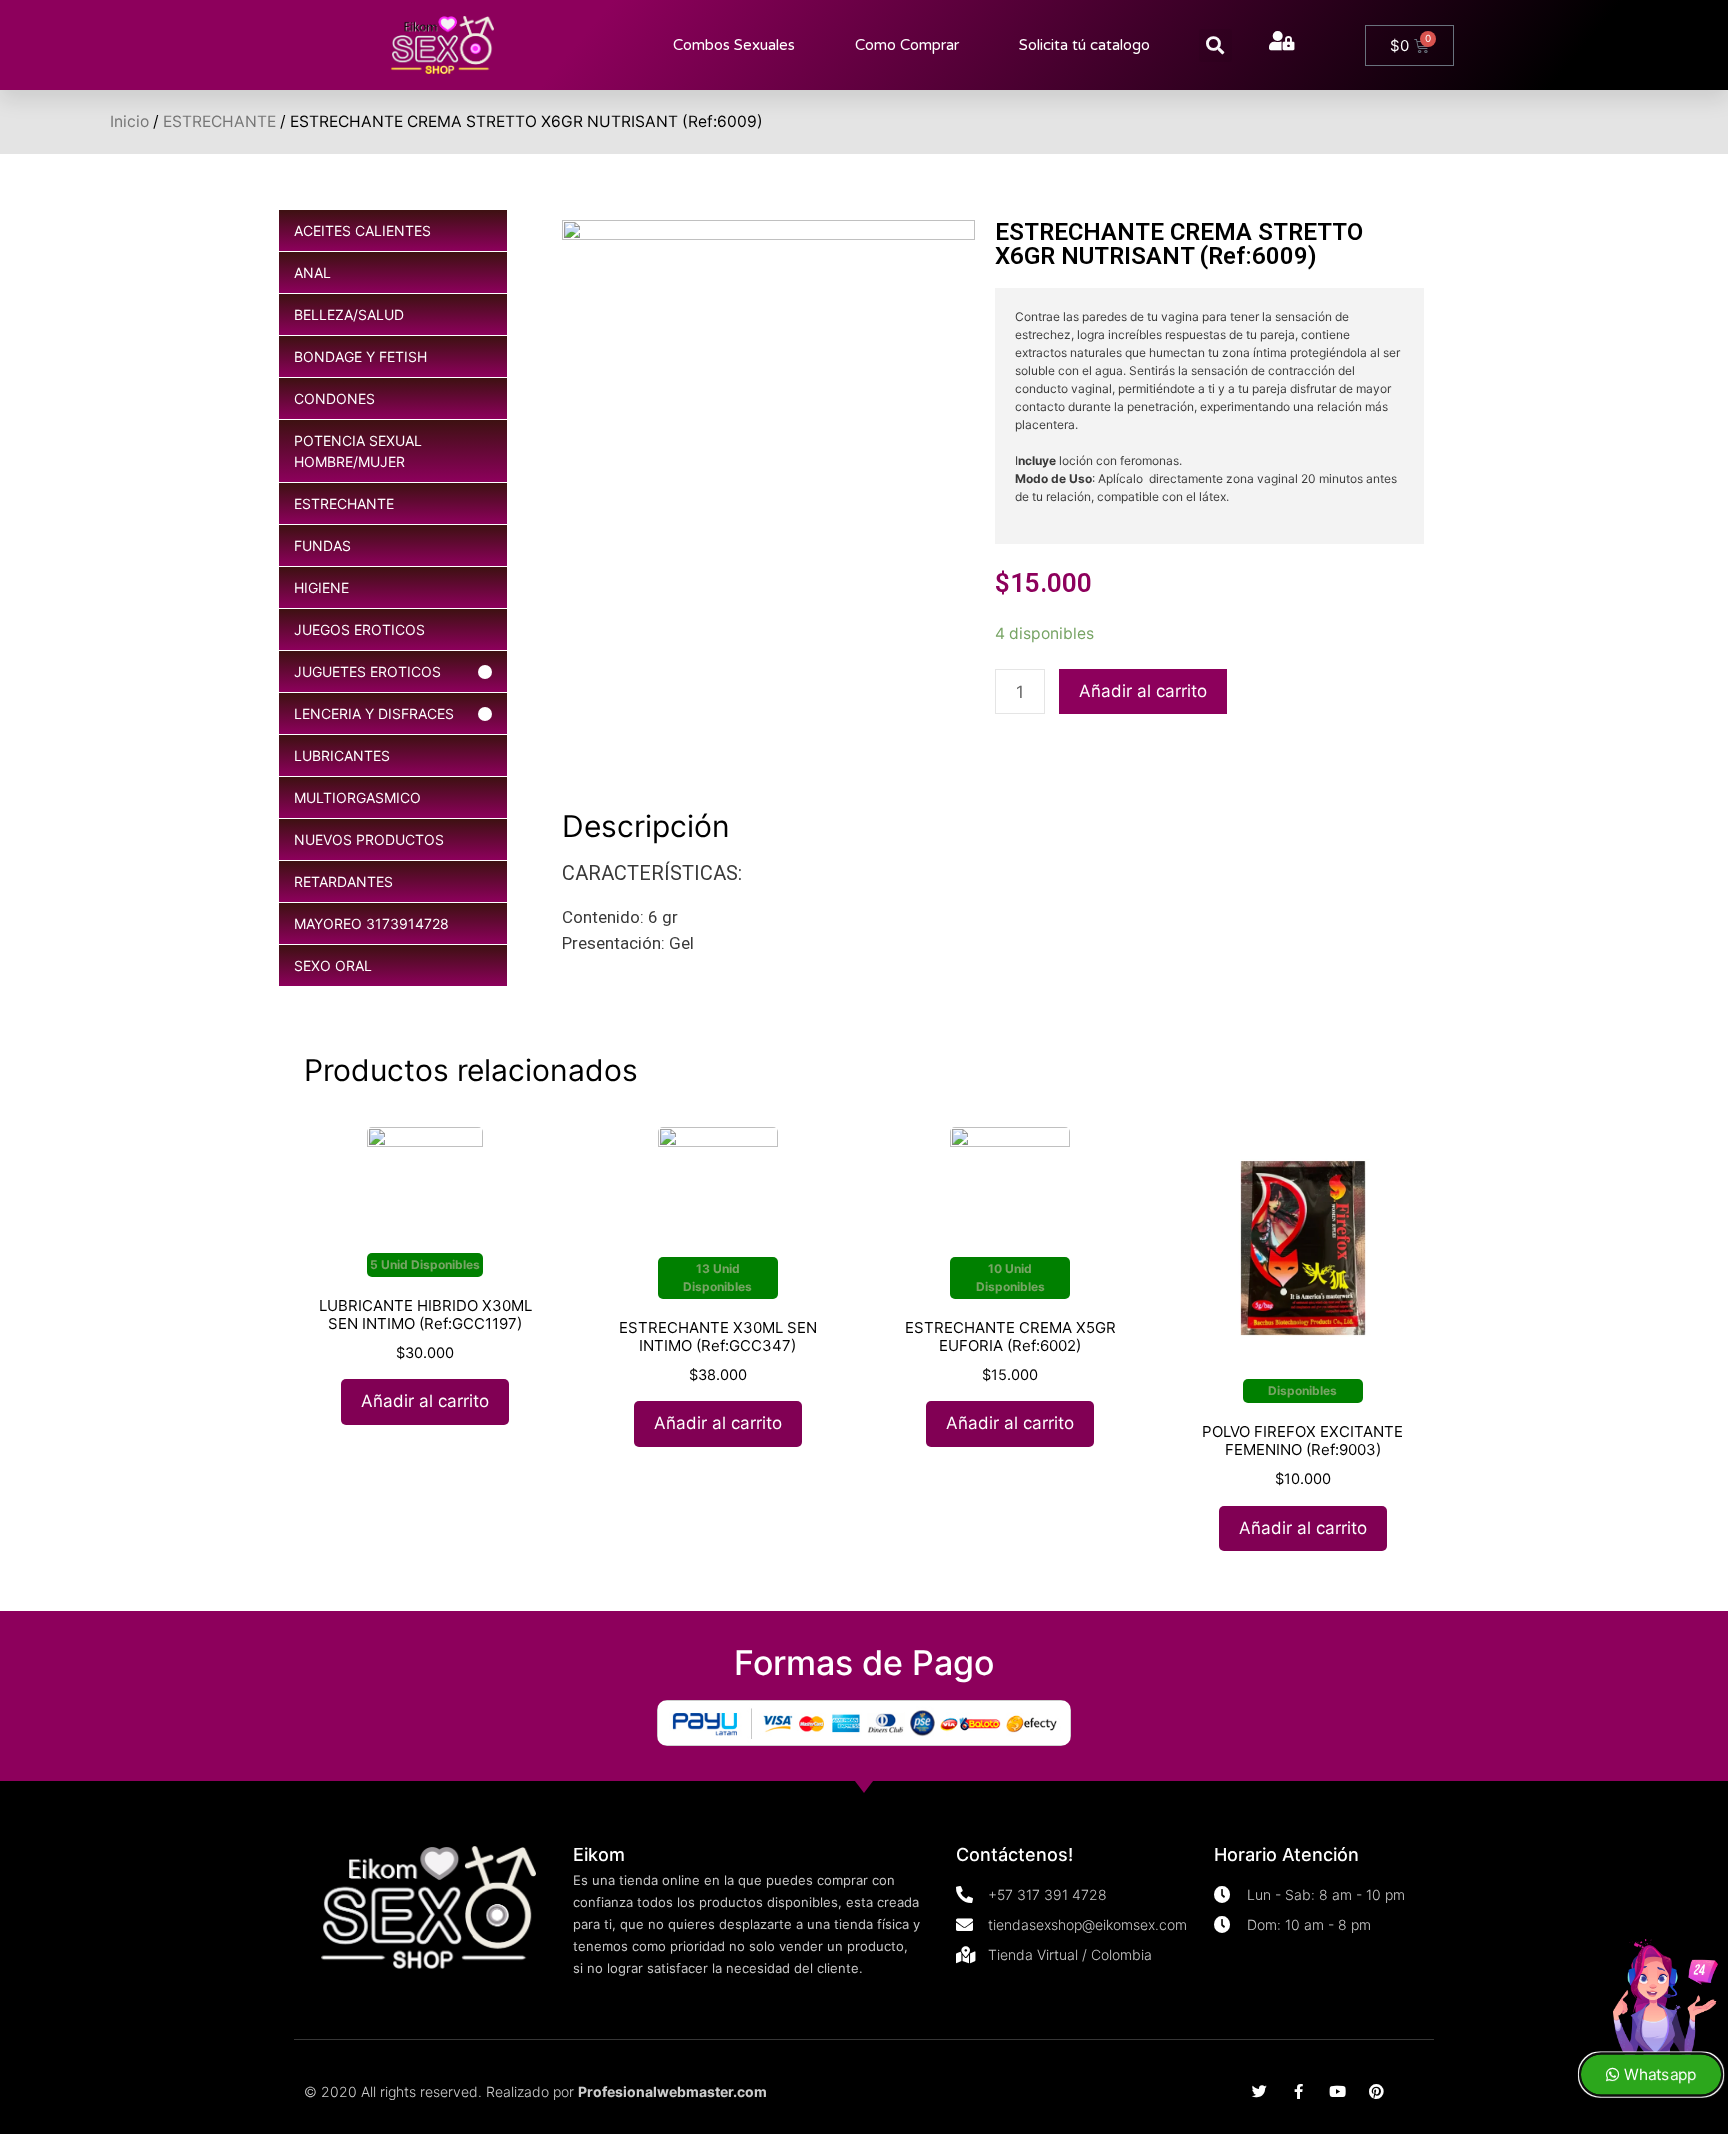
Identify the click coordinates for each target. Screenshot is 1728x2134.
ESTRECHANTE (219, 121)
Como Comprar (907, 45)
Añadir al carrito (1143, 691)
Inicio (129, 121)
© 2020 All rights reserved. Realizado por (535, 2091)
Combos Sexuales (734, 45)
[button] (1215, 45)
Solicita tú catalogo (1084, 45)
